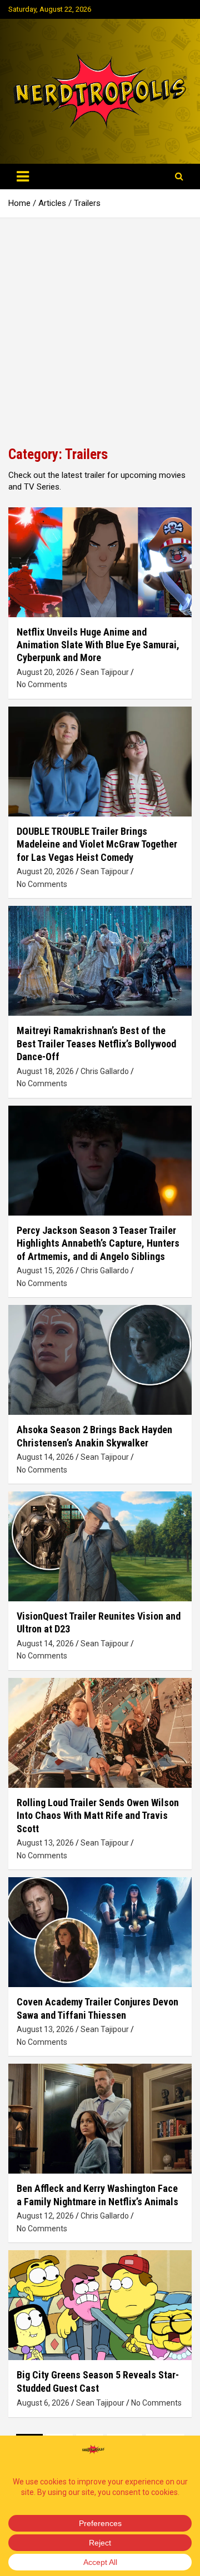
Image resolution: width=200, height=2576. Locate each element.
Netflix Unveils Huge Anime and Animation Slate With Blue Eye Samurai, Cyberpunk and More (98, 645)
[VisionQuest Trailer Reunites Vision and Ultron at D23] (100, 1546)
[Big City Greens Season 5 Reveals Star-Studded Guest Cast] (100, 2305)
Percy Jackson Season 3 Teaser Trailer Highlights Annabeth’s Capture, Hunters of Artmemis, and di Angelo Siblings (98, 1243)
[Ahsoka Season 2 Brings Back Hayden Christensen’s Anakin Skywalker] (100, 1360)
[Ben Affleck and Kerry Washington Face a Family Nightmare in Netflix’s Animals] (100, 2119)
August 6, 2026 (43, 2403)
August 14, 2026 (45, 1457)
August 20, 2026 (45, 672)
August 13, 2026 (45, 1843)
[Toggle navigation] (23, 177)
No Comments (42, 684)
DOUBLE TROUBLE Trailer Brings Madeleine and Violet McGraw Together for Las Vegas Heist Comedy (97, 844)
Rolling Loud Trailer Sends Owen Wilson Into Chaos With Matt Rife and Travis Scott (98, 1816)
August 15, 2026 (45, 1271)
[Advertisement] (100, 324)
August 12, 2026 (45, 2216)
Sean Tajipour (105, 672)
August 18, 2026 (45, 1071)
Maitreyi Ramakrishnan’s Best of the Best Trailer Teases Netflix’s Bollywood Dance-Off (96, 1043)
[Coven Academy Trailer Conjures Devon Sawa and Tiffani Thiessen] (100, 1932)
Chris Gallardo (105, 1071)
